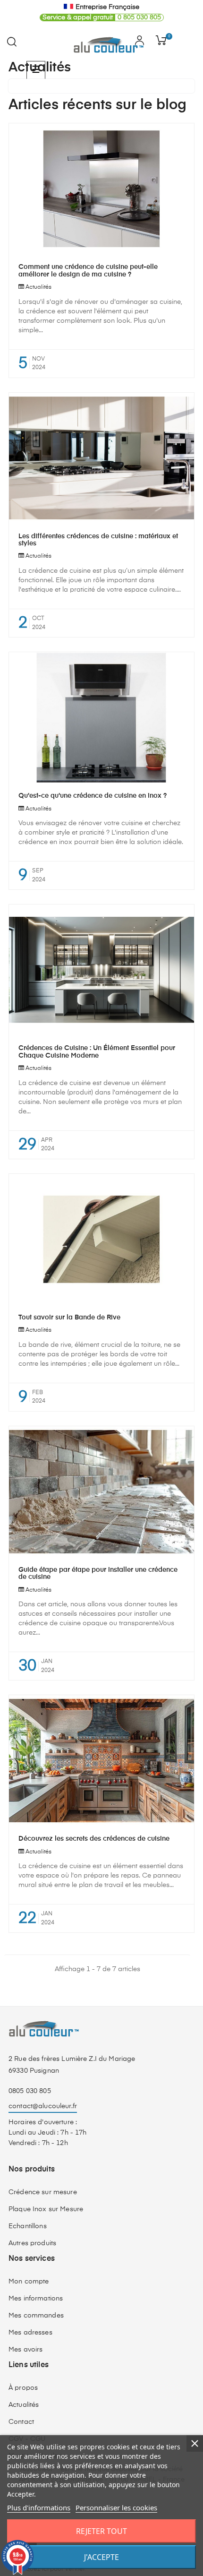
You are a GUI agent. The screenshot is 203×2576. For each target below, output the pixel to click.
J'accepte (101, 2557)
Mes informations (36, 2299)
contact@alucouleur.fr (43, 2106)
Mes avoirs (25, 2350)
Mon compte (29, 2282)
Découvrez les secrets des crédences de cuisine (94, 1839)
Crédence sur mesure (43, 2192)
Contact (21, 2422)
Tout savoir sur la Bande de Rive (69, 1318)
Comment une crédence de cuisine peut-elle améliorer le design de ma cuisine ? (88, 271)
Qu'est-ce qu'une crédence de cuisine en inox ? (93, 796)
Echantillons (28, 2226)
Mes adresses (30, 2333)
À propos (23, 2388)
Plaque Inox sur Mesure (46, 2209)
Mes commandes (36, 2316)
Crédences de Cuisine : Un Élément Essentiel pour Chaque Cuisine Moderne (97, 1052)
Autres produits (32, 2243)
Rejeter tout (101, 2531)
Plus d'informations (39, 2507)
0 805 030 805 (102, 17)
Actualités (38, 287)
